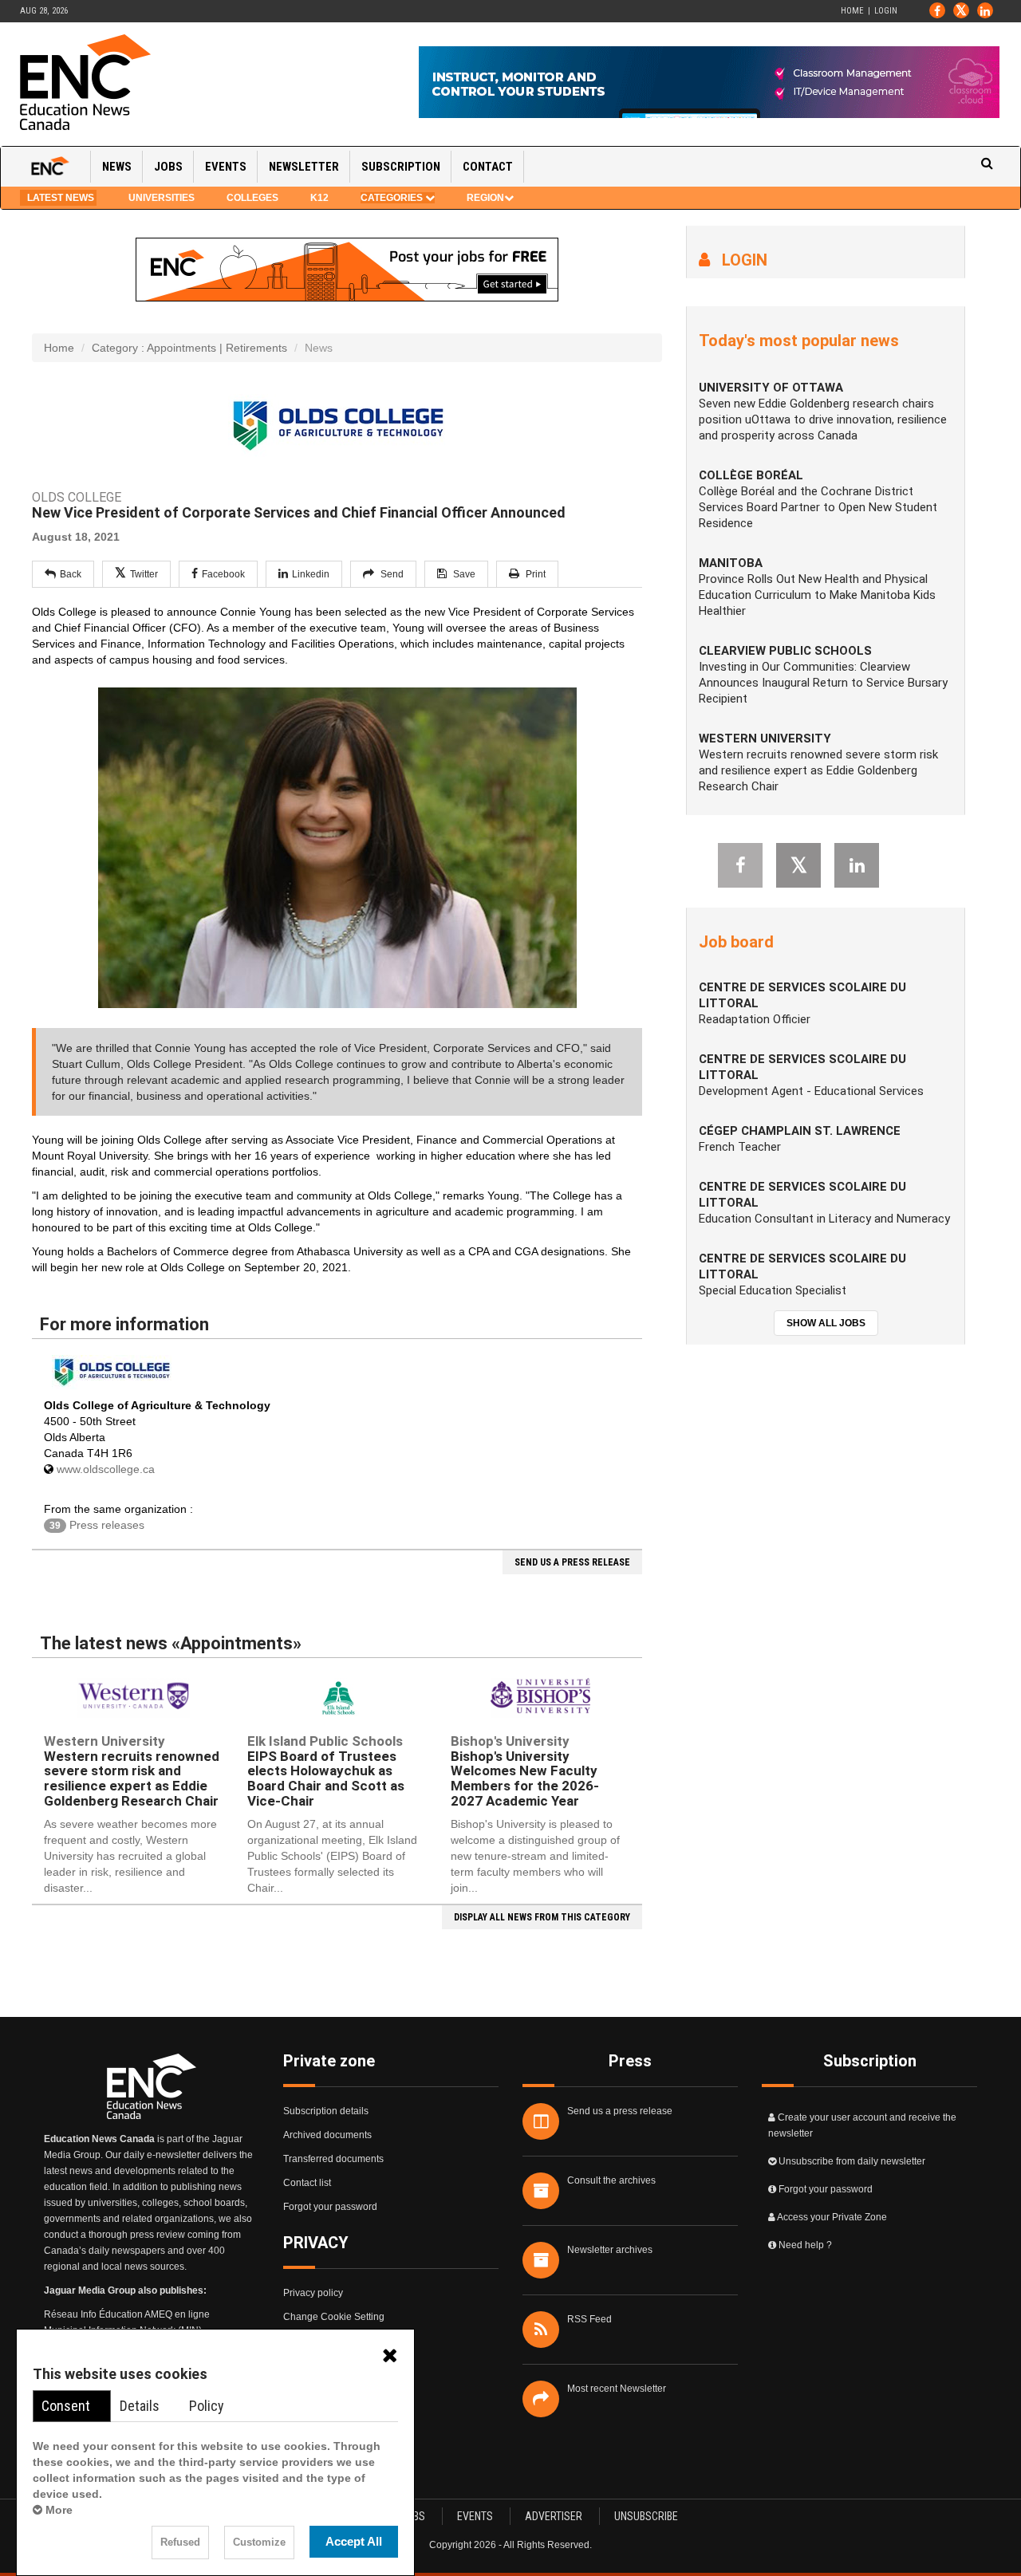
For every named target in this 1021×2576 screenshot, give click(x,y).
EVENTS (226, 167)
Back (71, 574)
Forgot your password (330, 2207)
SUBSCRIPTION (401, 167)
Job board (736, 942)
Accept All (354, 2541)
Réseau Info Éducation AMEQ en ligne (127, 2314)
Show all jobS (826, 1323)
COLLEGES (252, 198)
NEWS (117, 167)
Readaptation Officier (755, 1019)
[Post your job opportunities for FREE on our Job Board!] (347, 269)
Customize (259, 2543)
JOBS (168, 167)
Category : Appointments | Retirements (189, 348)
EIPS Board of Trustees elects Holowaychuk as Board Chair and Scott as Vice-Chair (326, 1771)
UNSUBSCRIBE (646, 2516)
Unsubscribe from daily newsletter (852, 2161)
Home (852, 11)
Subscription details (326, 2111)
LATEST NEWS (58, 198)
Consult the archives (611, 2180)
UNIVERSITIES (162, 198)
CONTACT (488, 167)
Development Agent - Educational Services (811, 1091)
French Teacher (740, 1147)
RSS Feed (589, 2319)
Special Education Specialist (773, 1290)
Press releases (97, 1525)
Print (534, 574)
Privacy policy (313, 2293)
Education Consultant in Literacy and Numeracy (824, 1219)
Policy (207, 2406)
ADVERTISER (554, 2516)
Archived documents (327, 2135)
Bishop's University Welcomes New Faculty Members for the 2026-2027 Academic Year (525, 1771)
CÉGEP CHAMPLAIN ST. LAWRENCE (800, 1131)
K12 (319, 198)
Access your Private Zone (832, 2217)
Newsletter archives (610, 2250)
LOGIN (739, 260)
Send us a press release (620, 2111)
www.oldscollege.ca (106, 1469)
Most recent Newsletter (617, 2389)
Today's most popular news (799, 341)
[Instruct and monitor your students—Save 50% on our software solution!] (709, 82)
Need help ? (805, 2245)
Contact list (307, 2183)
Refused (180, 2543)
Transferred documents (333, 2159)
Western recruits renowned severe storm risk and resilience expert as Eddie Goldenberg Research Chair (132, 1771)
